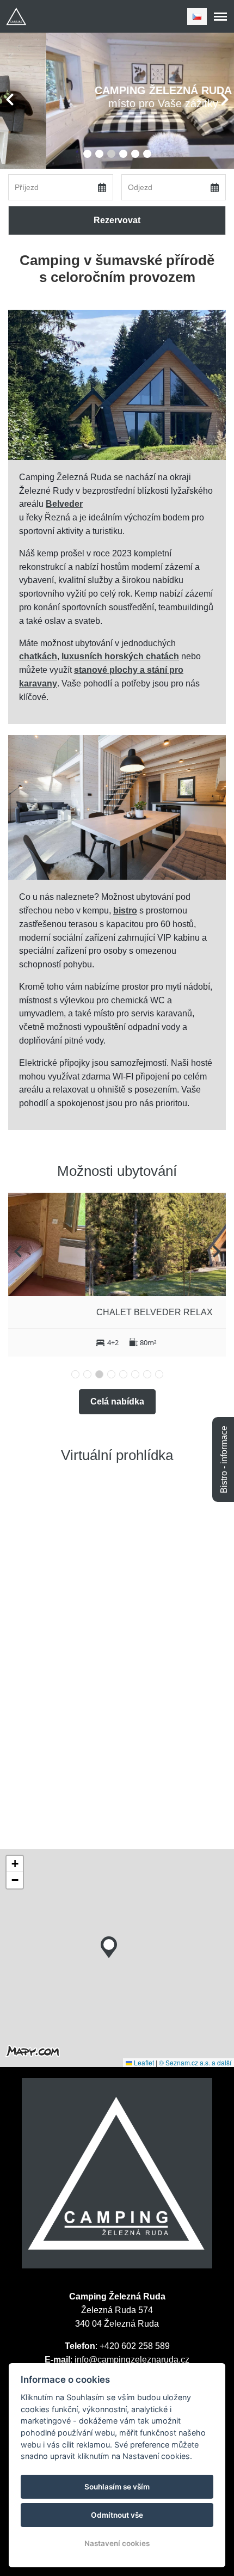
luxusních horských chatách (120, 656)
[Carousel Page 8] (159, 1374)
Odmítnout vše (117, 2515)
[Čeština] (197, 17)
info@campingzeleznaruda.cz (132, 2360)
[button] (109, 1945)
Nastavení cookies (117, 2543)
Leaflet (143, 2062)
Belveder (64, 504)
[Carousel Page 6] (147, 154)
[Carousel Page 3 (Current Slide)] (111, 154)
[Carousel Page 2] (99, 154)
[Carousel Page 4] (123, 154)
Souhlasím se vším (117, 2487)
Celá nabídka (117, 1402)
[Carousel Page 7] (147, 1374)
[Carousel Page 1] (87, 154)
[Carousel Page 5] (135, 154)
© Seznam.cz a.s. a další (195, 2062)
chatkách (38, 656)
